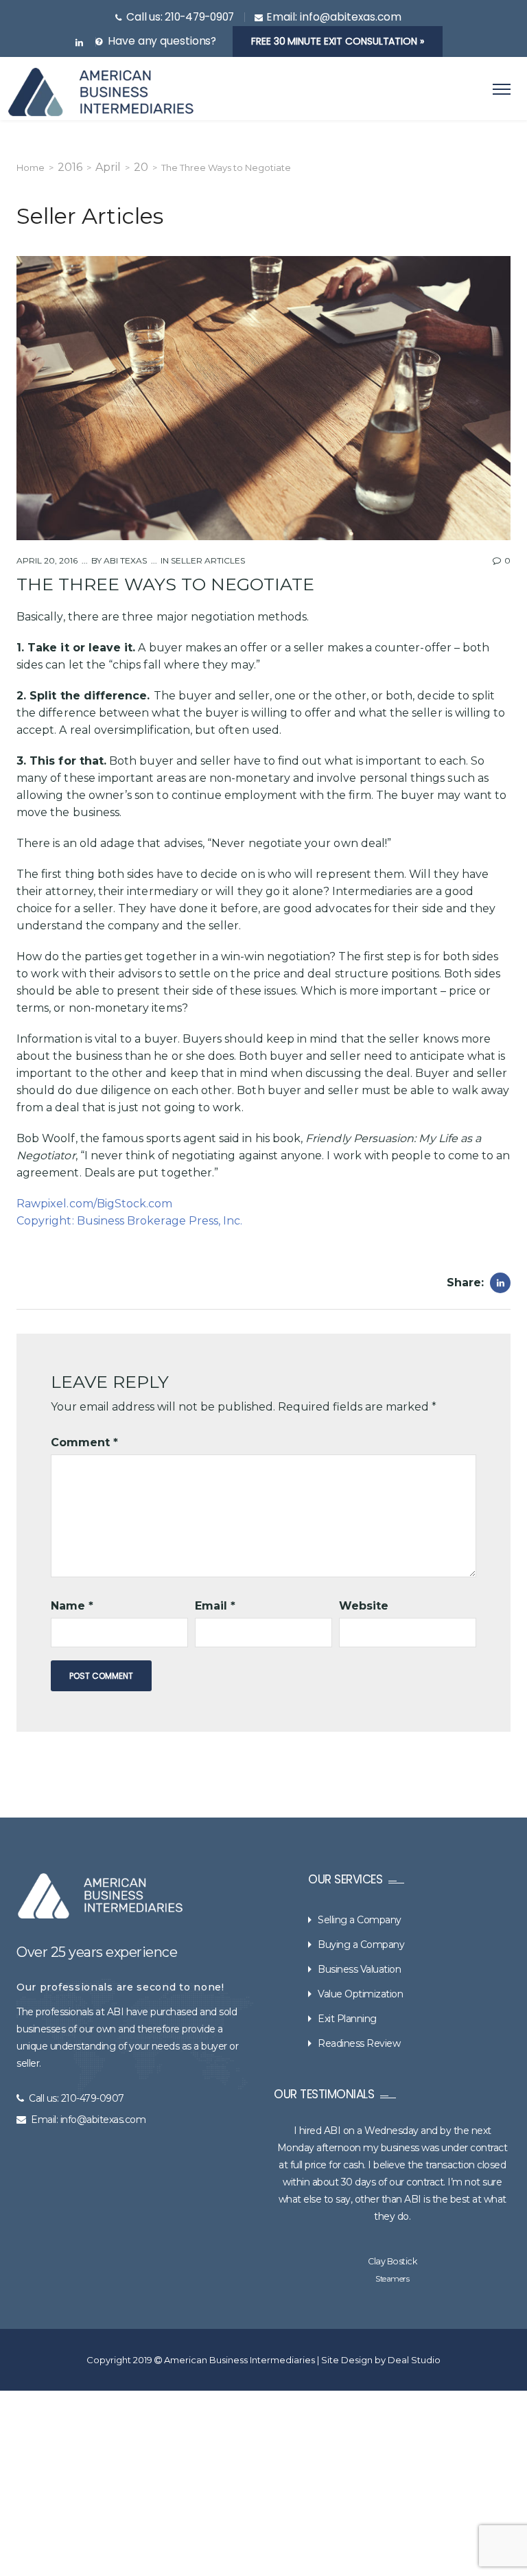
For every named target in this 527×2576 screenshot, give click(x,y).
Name (72, 1606)
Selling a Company (360, 1920)
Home (31, 167)
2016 (70, 167)
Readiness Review (359, 2043)
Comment (84, 1442)
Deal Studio (414, 2360)
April (108, 167)
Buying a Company (361, 1945)
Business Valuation (359, 1969)
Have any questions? (162, 41)
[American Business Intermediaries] (101, 92)
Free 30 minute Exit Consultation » (338, 41)
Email (215, 1606)
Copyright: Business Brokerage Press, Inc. (129, 1221)
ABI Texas (124, 560)
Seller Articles (208, 560)
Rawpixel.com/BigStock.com (95, 1204)
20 (141, 167)
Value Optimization (360, 1994)
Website (364, 1606)
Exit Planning (347, 2019)
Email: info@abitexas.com (88, 2120)
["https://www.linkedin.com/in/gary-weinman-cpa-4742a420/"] (79, 43)
